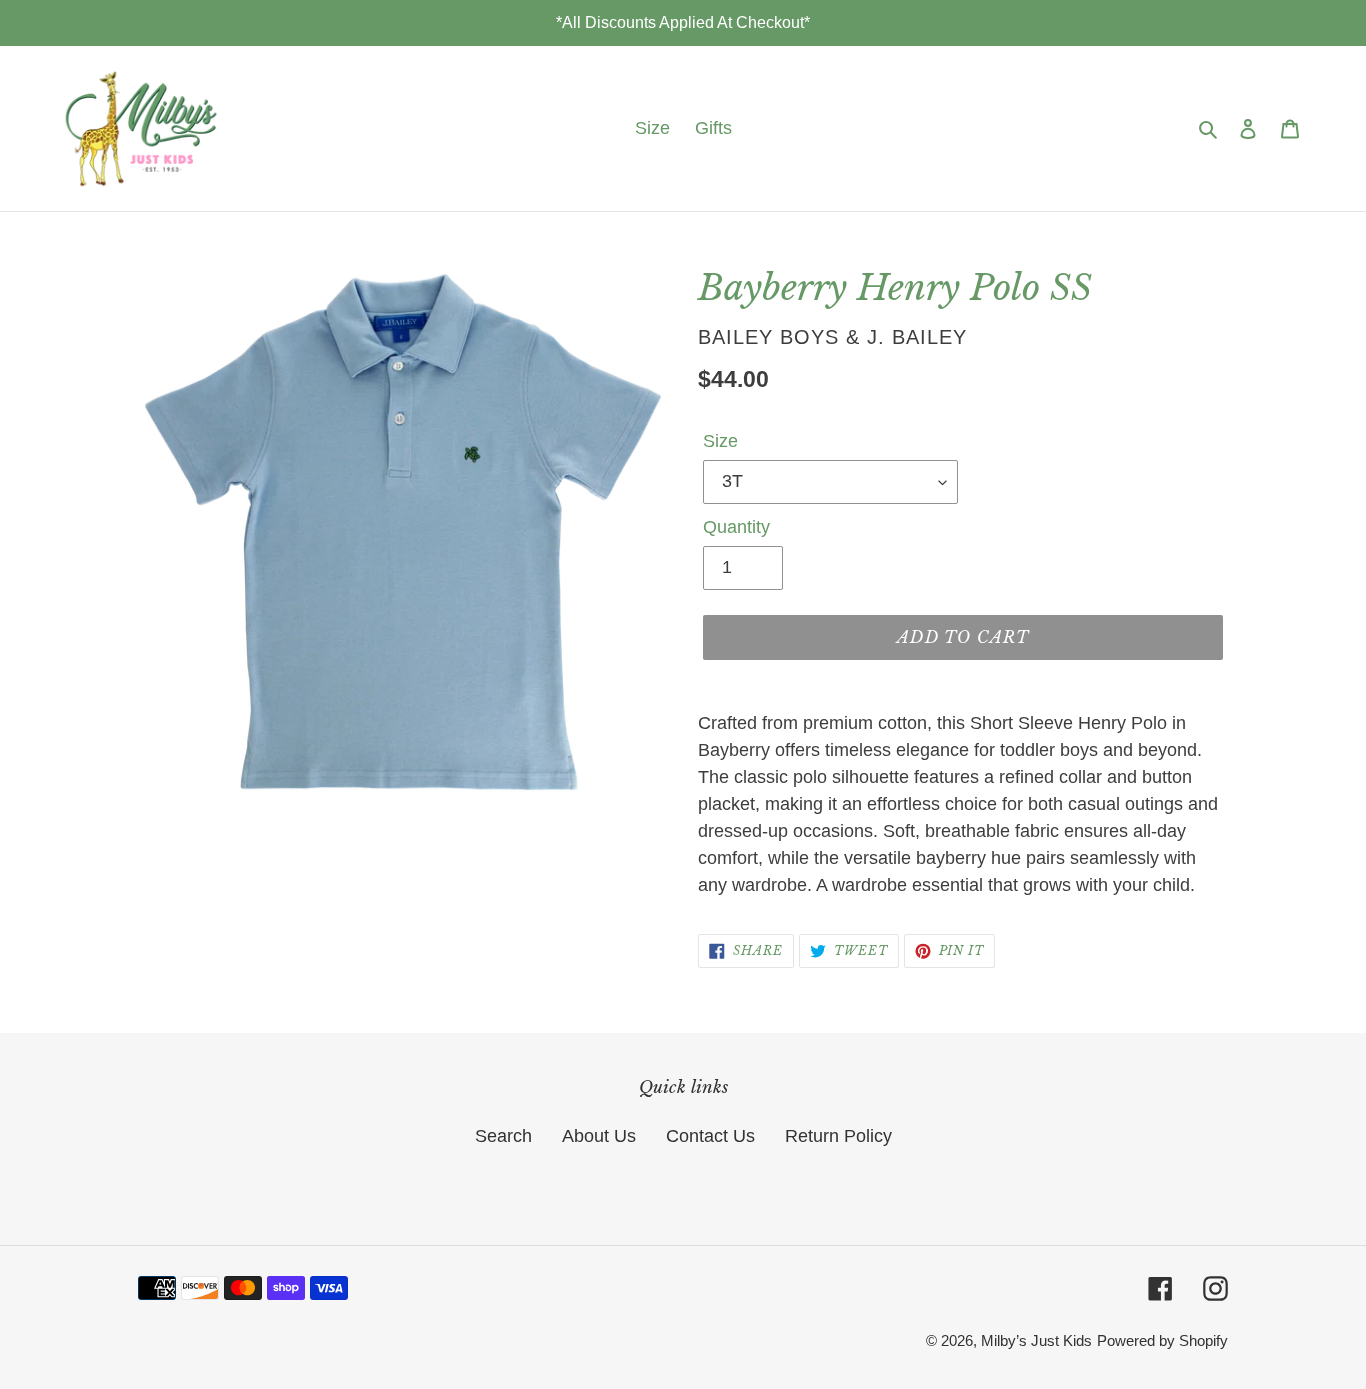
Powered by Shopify (1162, 1340)
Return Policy (838, 1136)
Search (503, 1136)
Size (720, 441)
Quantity (736, 527)
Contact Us (710, 1136)
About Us (599, 1136)
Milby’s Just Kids (1036, 1340)
